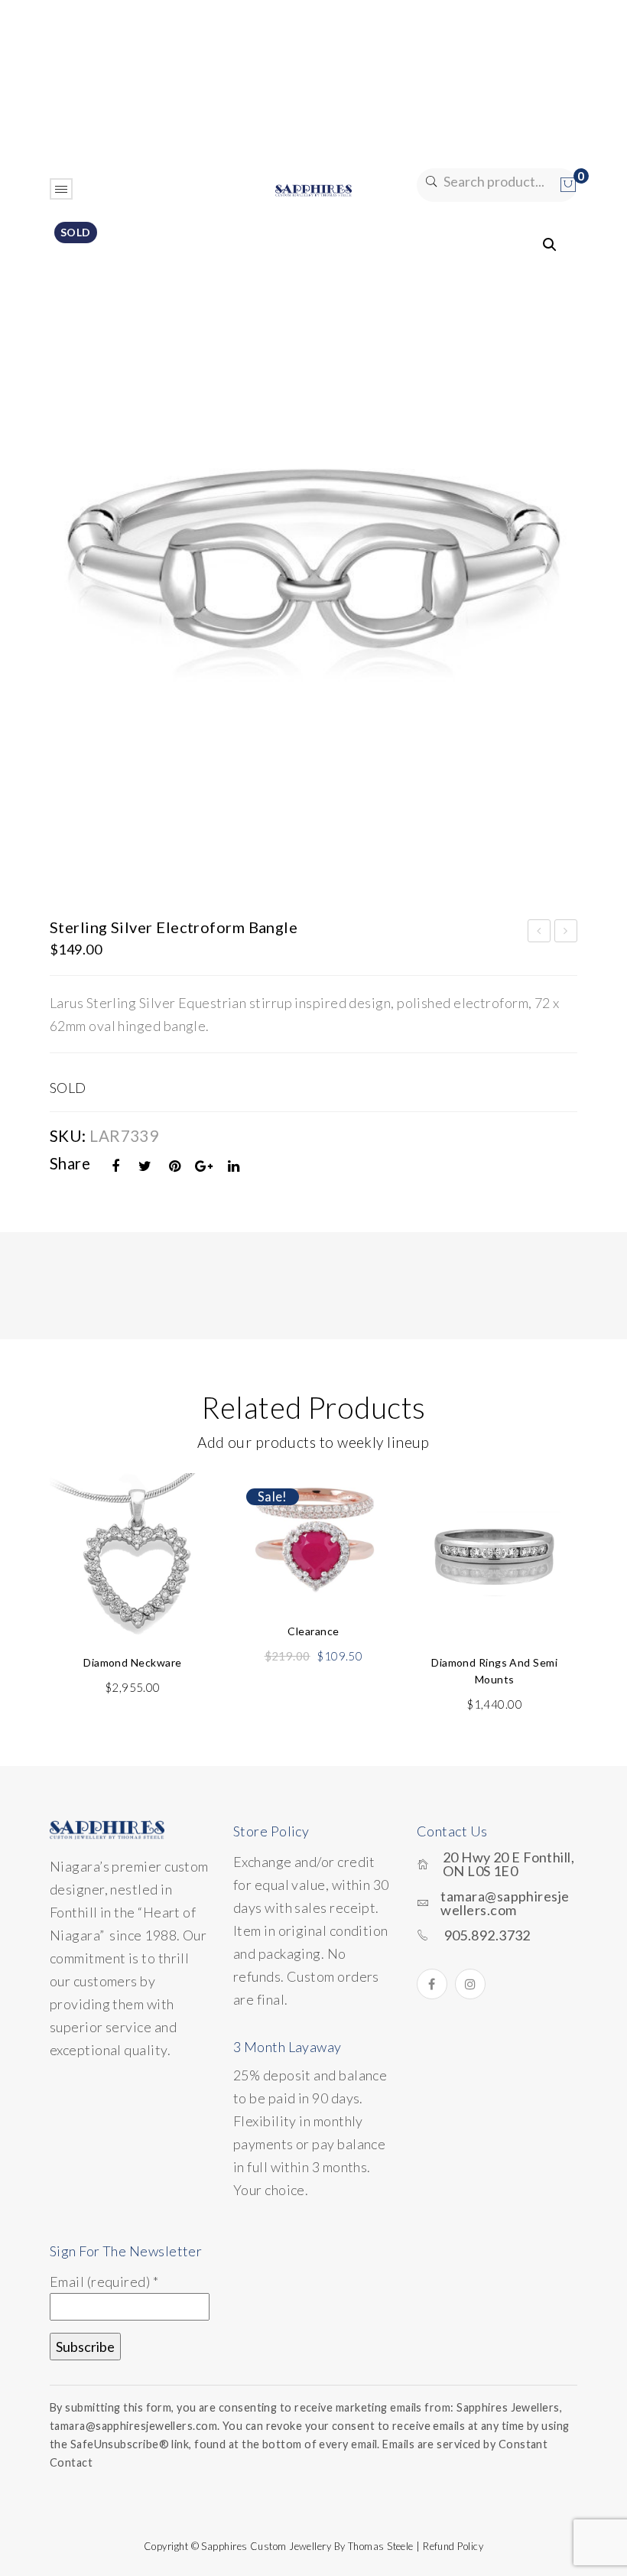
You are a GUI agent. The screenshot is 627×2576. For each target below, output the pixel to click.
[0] (568, 185)
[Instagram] (470, 1984)
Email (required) (104, 2282)
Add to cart (132, 1593)
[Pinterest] (175, 1166)
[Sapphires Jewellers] (313, 189)
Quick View (185, 1521)
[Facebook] (116, 1166)
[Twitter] (145, 1166)
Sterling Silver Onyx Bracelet (540, 933)
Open (61, 189)
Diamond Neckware (132, 1662)
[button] (550, 245)
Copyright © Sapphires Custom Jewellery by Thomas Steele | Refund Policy (313, 2546)
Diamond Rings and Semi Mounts (494, 1671)
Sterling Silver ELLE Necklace (566, 933)
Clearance (313, 1631)
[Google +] (204, 1166)
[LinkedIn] (234, 1166)
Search (430, 182)
